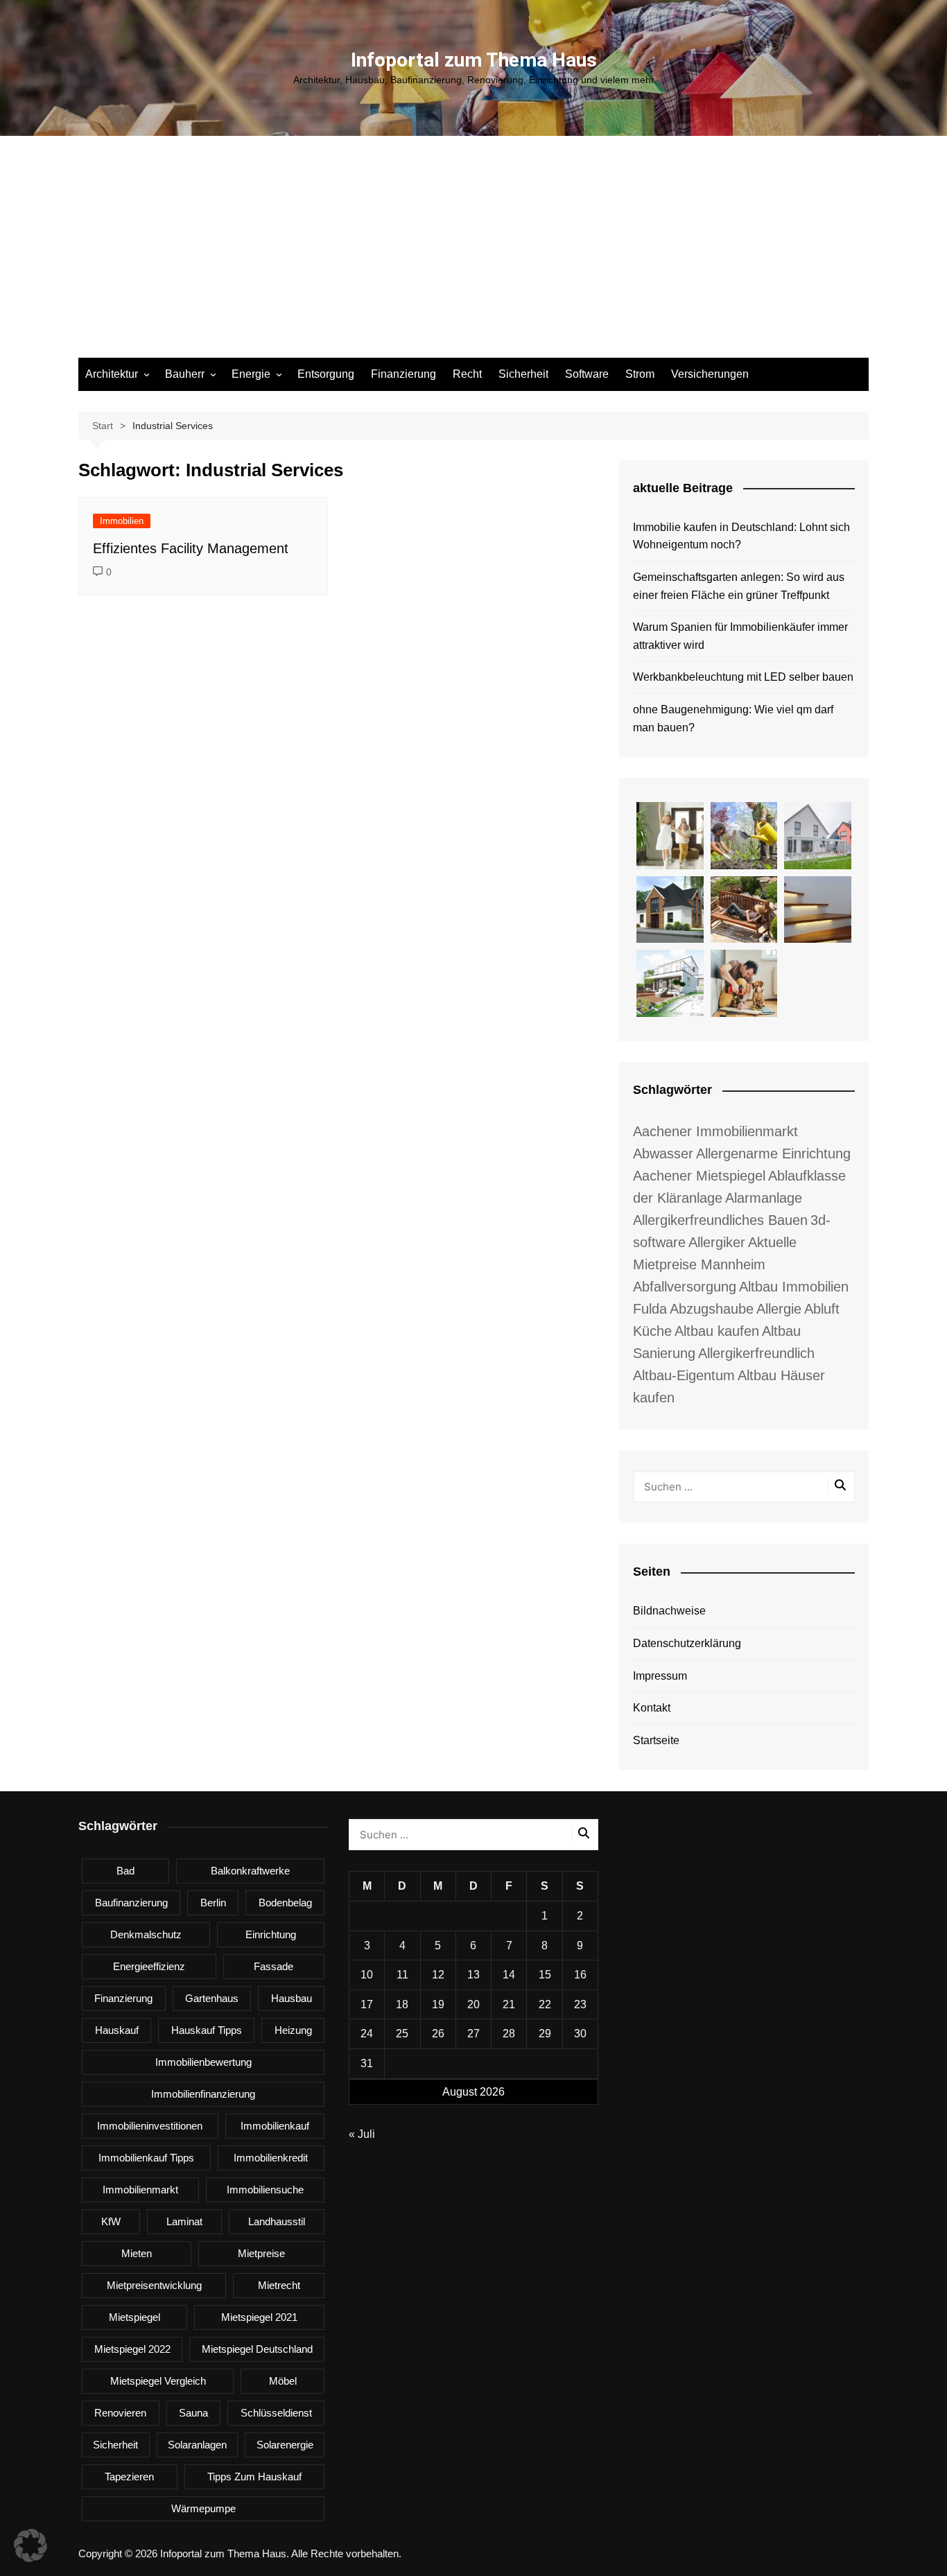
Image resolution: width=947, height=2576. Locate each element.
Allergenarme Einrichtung (773, 1154)
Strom (640, 374)
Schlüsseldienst (276, 2413)
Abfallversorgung (685, 1287)
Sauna (193, 2413)
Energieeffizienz (149, 1966)
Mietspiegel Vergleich (158, 2381)
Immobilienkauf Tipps (146, 2158)
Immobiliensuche (265, 2190)
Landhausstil (277, 2221)
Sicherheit (523, 374)
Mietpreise (261, 2253)
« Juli (362, 2134)
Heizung (293, 2030)
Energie (251, 374)
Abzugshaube (712, 1309)
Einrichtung (271, 1934)
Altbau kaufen (717, 1331)
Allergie (779, 1309)
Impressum (660, 1676)
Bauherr (185, 374)
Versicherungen (710, 374)
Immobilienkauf (275, 2126)
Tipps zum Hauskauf (254, 2477)
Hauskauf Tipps (207, 2030)
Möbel (283, 2381)
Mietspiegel (134, 2317)
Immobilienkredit (271, 2158)
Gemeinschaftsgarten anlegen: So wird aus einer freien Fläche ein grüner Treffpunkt (739, 586)
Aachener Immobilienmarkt (715, 1131)
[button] (31, 2545)
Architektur (112, 374)
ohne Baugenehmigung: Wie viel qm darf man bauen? (733, 719)
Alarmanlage (764, 1198)
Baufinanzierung (131, 1903)
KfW (111, 2221)
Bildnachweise (669, 1611)
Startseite (656, 1740)
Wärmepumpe (203, 2508)
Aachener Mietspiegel (699, 1176)
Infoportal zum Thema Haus (474, 60)
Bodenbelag (285, 1903)
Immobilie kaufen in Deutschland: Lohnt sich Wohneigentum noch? (741, 536)
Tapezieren (129, 2477)
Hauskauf (117, 2030)
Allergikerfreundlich (756, 1353)
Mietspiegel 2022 (132, 2349)
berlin (213, 1903)
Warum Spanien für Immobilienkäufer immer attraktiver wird (740, 636)
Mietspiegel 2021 (259, 2317)
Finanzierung (403, 374)
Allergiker (717, 1242)
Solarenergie (285, 2445)
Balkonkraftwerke (250, 1871)
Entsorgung (326, 374)
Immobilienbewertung (203, 2062)
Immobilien (122, 521)
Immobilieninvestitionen (150, 2126)
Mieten (137, 2253)
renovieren (120, 2413)
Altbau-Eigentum (684, 1375)
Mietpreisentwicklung (154, 2285)
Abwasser (663, 1154)
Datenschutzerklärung (687, 1643)
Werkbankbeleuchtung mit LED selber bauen (743, 677)
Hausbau (292, 1998)
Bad (125, 1871)
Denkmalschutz (146, 1934)
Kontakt (652, 1708)
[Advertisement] (473, 254)
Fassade (273, 1966)
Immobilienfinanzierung (203, 2094)
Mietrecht (279, 2285)
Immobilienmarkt (140, 2190)
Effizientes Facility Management (191, 548)
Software (587, 374)
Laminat (184, 2221)
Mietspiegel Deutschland (257, 2349)
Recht (467, 374)
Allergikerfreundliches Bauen (720, 1220)
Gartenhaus (212, 1998)
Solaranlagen (197, 2445)
